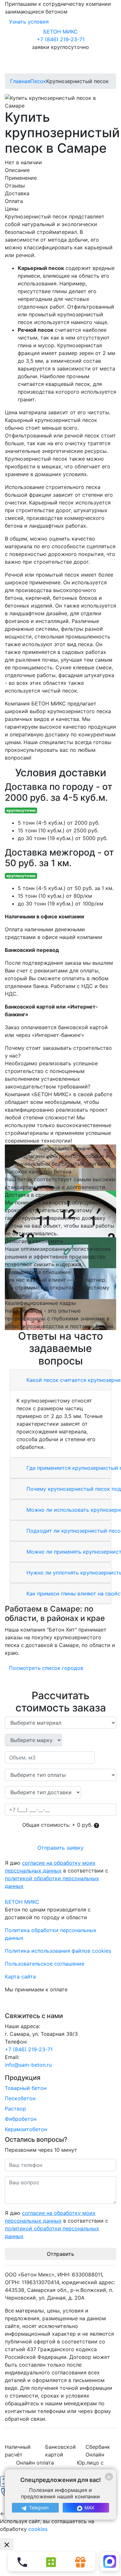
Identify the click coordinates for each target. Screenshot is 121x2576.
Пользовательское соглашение (45, 1964)
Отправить (60, 2254)
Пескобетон (20, 2098)
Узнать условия (29, 22)
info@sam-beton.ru (28, 2065)
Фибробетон (21, 2119)
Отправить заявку (60, 1848)
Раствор (15, 2109)
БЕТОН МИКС (60, 32)
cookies (38, 2529)
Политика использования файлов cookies (58, 1951)
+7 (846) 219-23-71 (61, 39)
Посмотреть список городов (46, 1668)
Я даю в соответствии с (56, 1874)
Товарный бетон (26, 2088)
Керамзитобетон (26, 2129)
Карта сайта (20, 1977)
